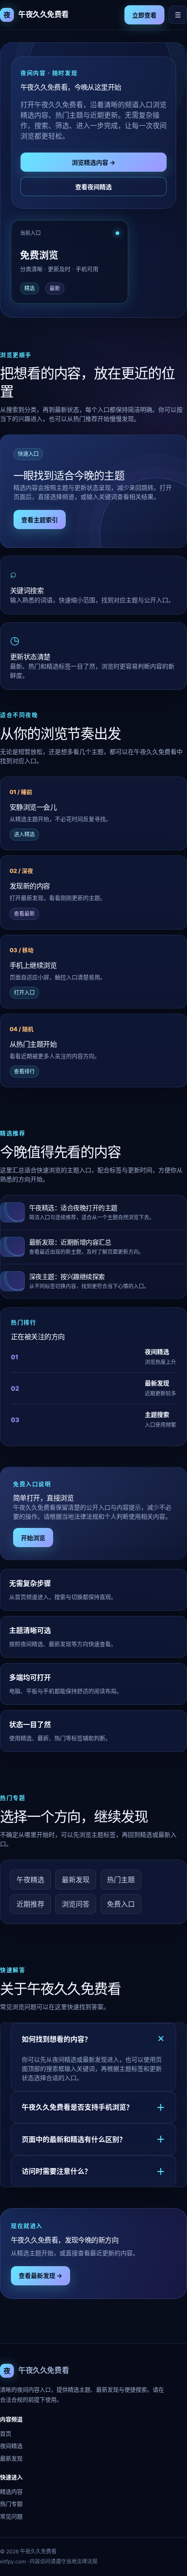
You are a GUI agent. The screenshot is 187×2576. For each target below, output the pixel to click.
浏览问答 (76, 1904)
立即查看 (144, 15)
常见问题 (11, 2516)
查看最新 (24, 914)
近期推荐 (30, 1904)
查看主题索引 (40, 520)
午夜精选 (30, 1880)
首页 (6, 2433)
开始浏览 (33, 1538)
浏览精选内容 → (93, 162)
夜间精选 (11, 2446)
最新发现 (76, 1880)
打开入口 (24, 993)
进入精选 (24, 834)
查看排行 (24, 1071)
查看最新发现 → (40, 2276)
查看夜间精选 (93, 187)
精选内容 (11, 2491)
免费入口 (121, 1904)
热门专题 (11, 2504)
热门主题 (121, 1880)
